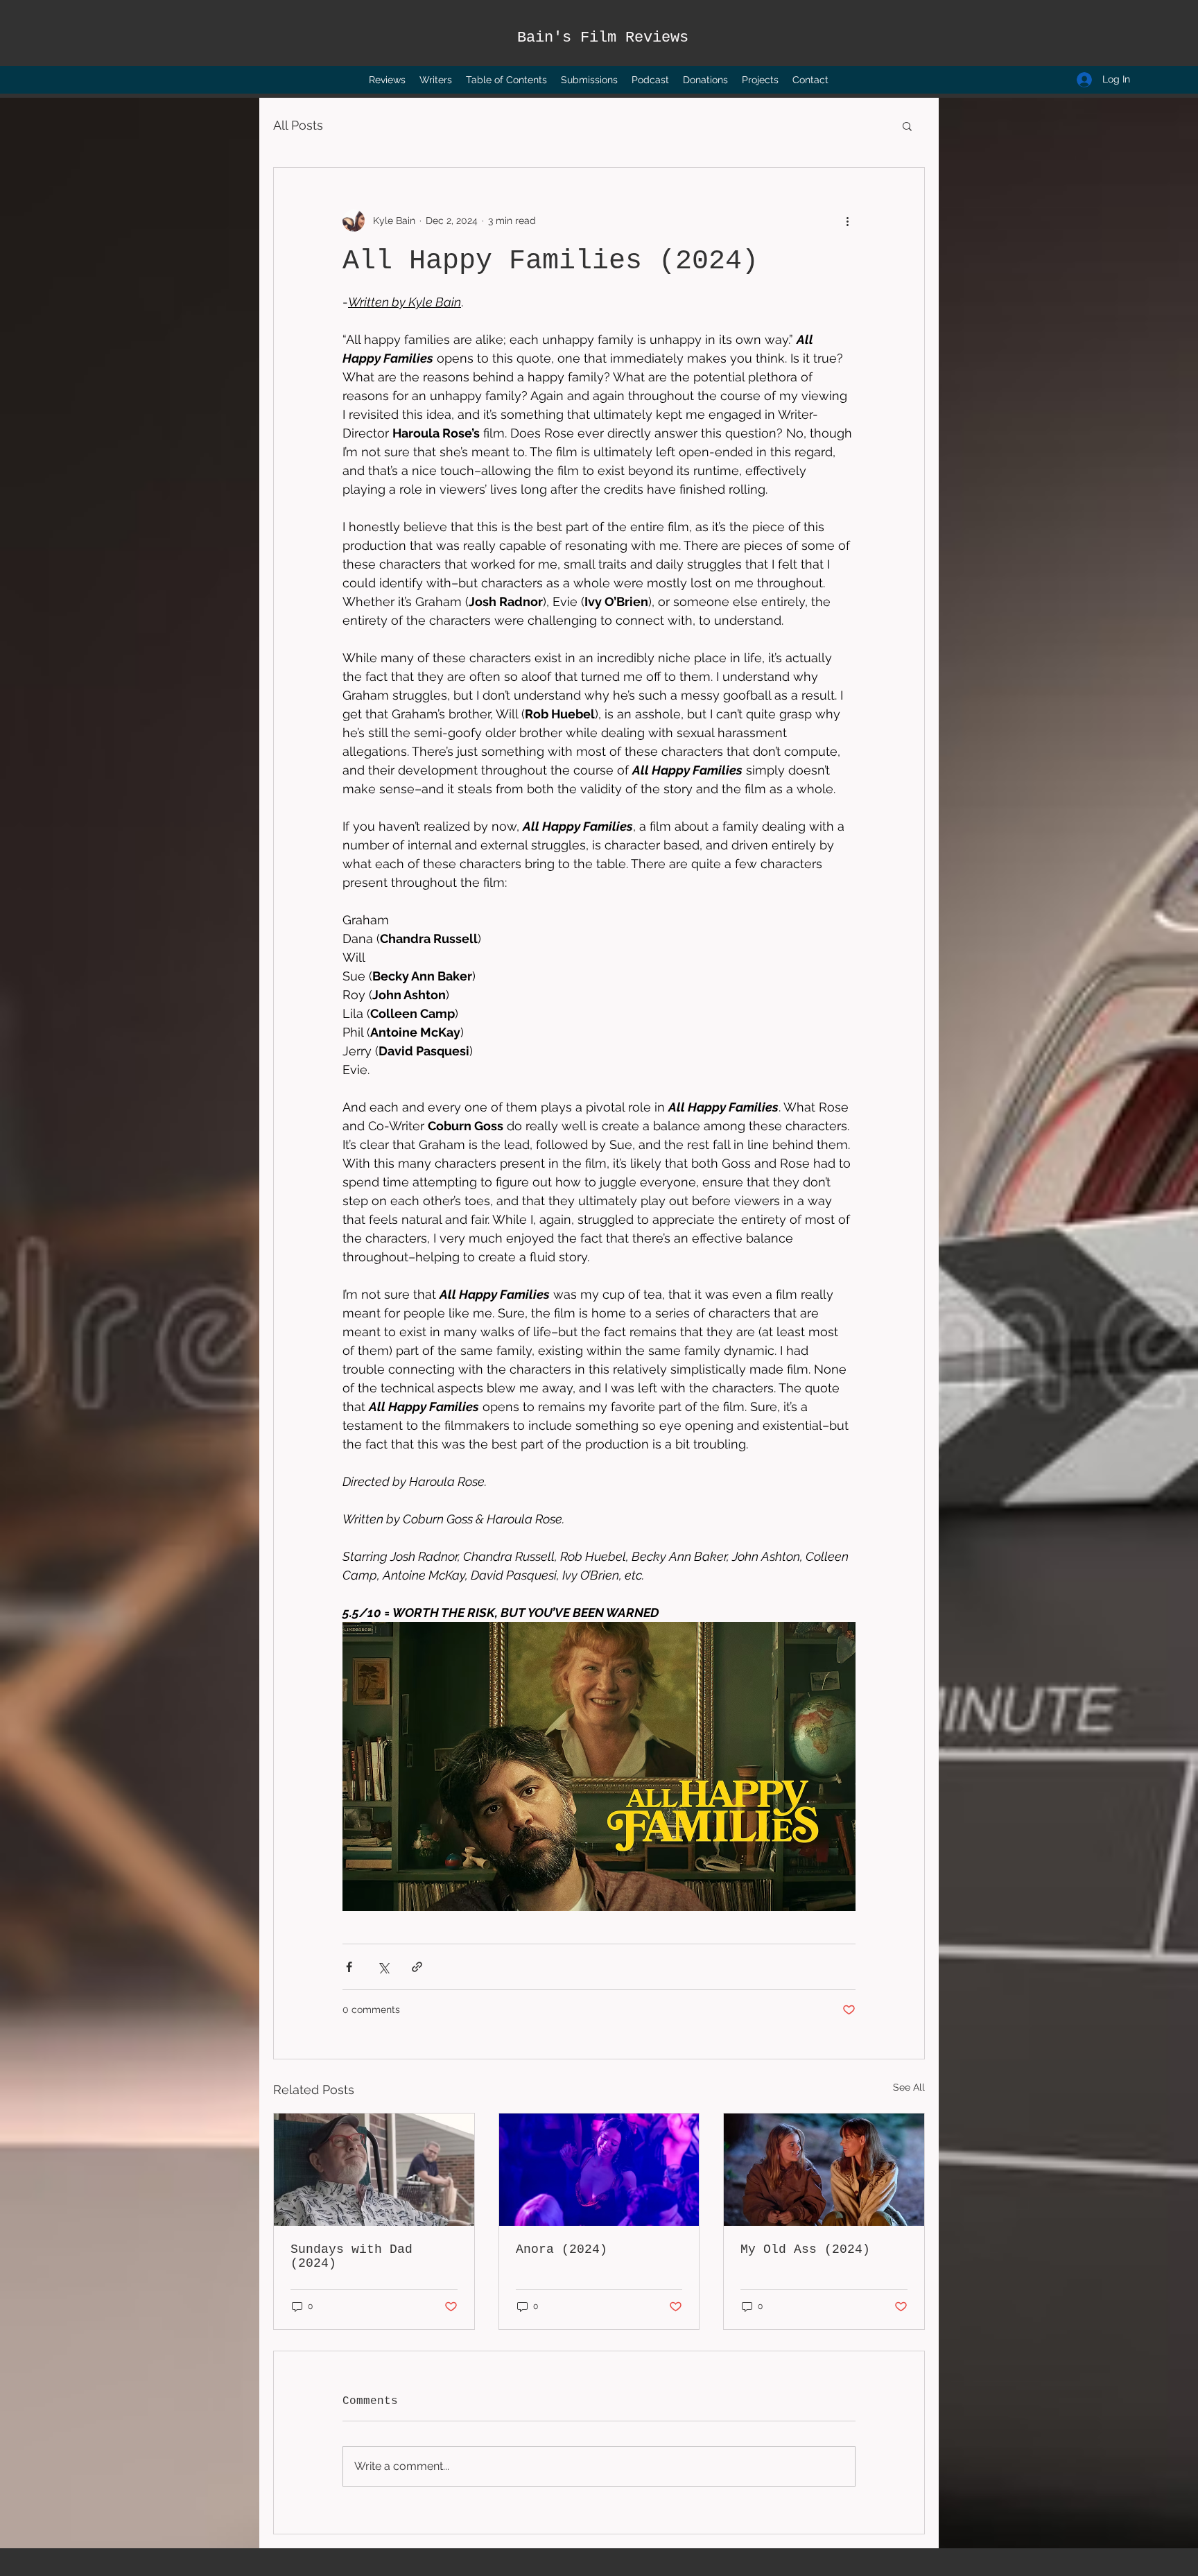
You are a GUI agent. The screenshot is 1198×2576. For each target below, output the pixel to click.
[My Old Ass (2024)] (824, 2170)
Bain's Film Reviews (603, 38)
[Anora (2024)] (599, 2170)
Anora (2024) (562, 2249)
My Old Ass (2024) (805, 2249)
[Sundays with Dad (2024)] (374, 2170)
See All (909, 2087)
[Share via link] (417, 1967)
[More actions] (847, 221)
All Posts (298, 125)
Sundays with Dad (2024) (351, 2256)
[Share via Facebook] (349, 1967)
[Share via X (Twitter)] (383, 1967)
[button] (907, 126)
